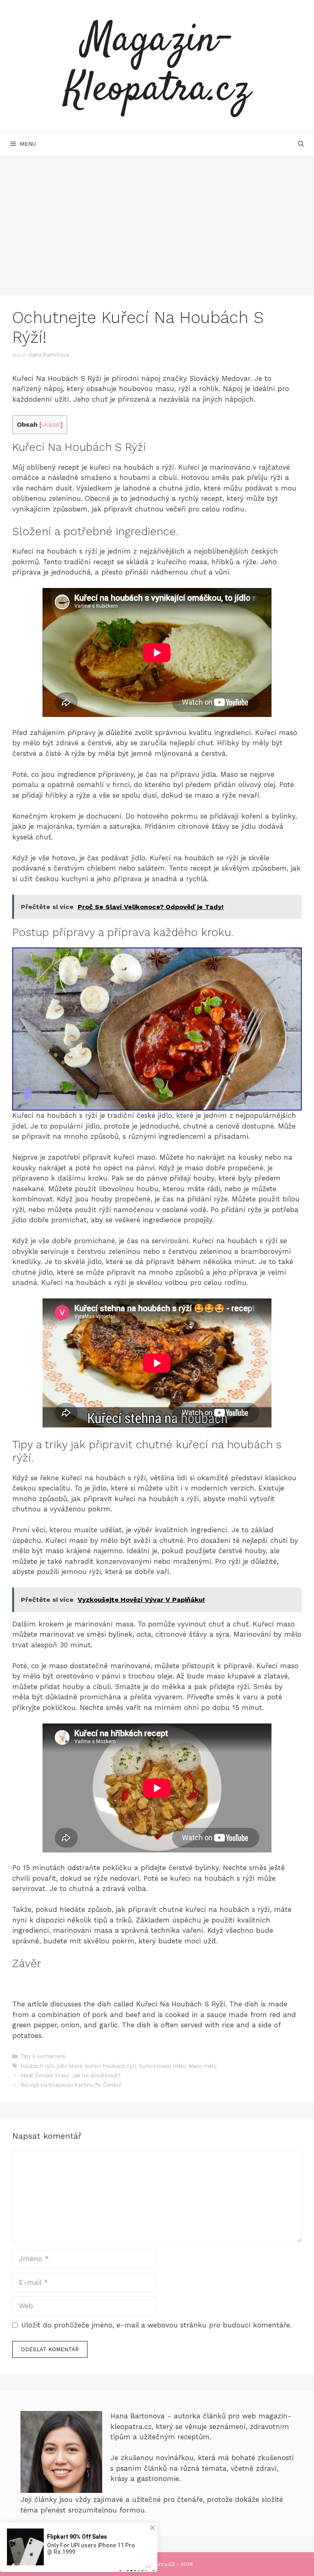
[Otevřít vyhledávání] (301, 144)
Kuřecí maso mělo (163, 2066)
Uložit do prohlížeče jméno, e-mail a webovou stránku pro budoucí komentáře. (156, 2325)
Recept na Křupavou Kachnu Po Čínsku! (71, 2085)
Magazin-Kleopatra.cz (157, 66)
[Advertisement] (157, 218)
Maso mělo (203, 2066)
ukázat (51, 425)
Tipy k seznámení (43, 2056)
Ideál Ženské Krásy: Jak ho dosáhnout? (71, 2075)
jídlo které (70, 2066)
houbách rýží (37, 2066)
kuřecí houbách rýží (111, 2066)
